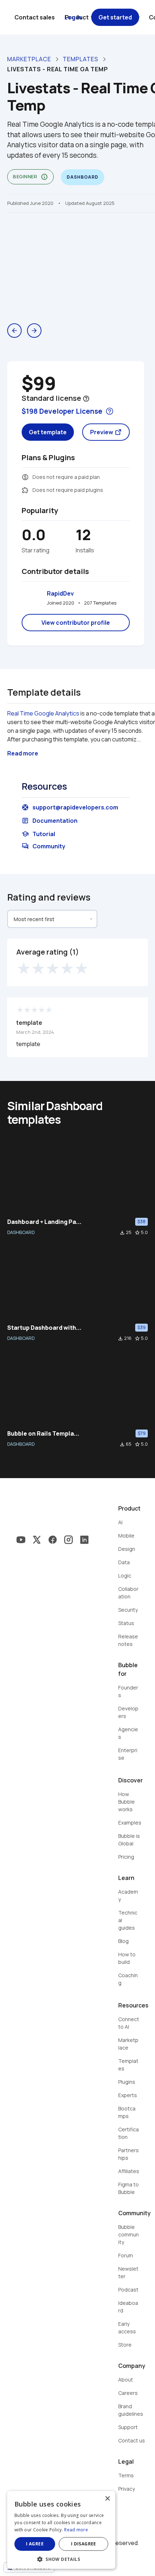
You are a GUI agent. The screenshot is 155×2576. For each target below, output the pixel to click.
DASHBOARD (21, 1232)
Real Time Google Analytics (43, 713)
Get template (48, 432)
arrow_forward (34, 331)
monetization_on (25, 477)
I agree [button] (35, 2544)
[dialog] (61, 2530)
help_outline (86, 399)
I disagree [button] (84, 2544)
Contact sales (35, 17)
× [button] (107, 2499)
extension (25, 490)
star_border (137, 1233)
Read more (76, 2530)
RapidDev (60, 593)
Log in (73, 17)
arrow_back (14, 331)
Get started (115, 17)
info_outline (44, 177)
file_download (122, 1233)
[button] (61, 2559)
